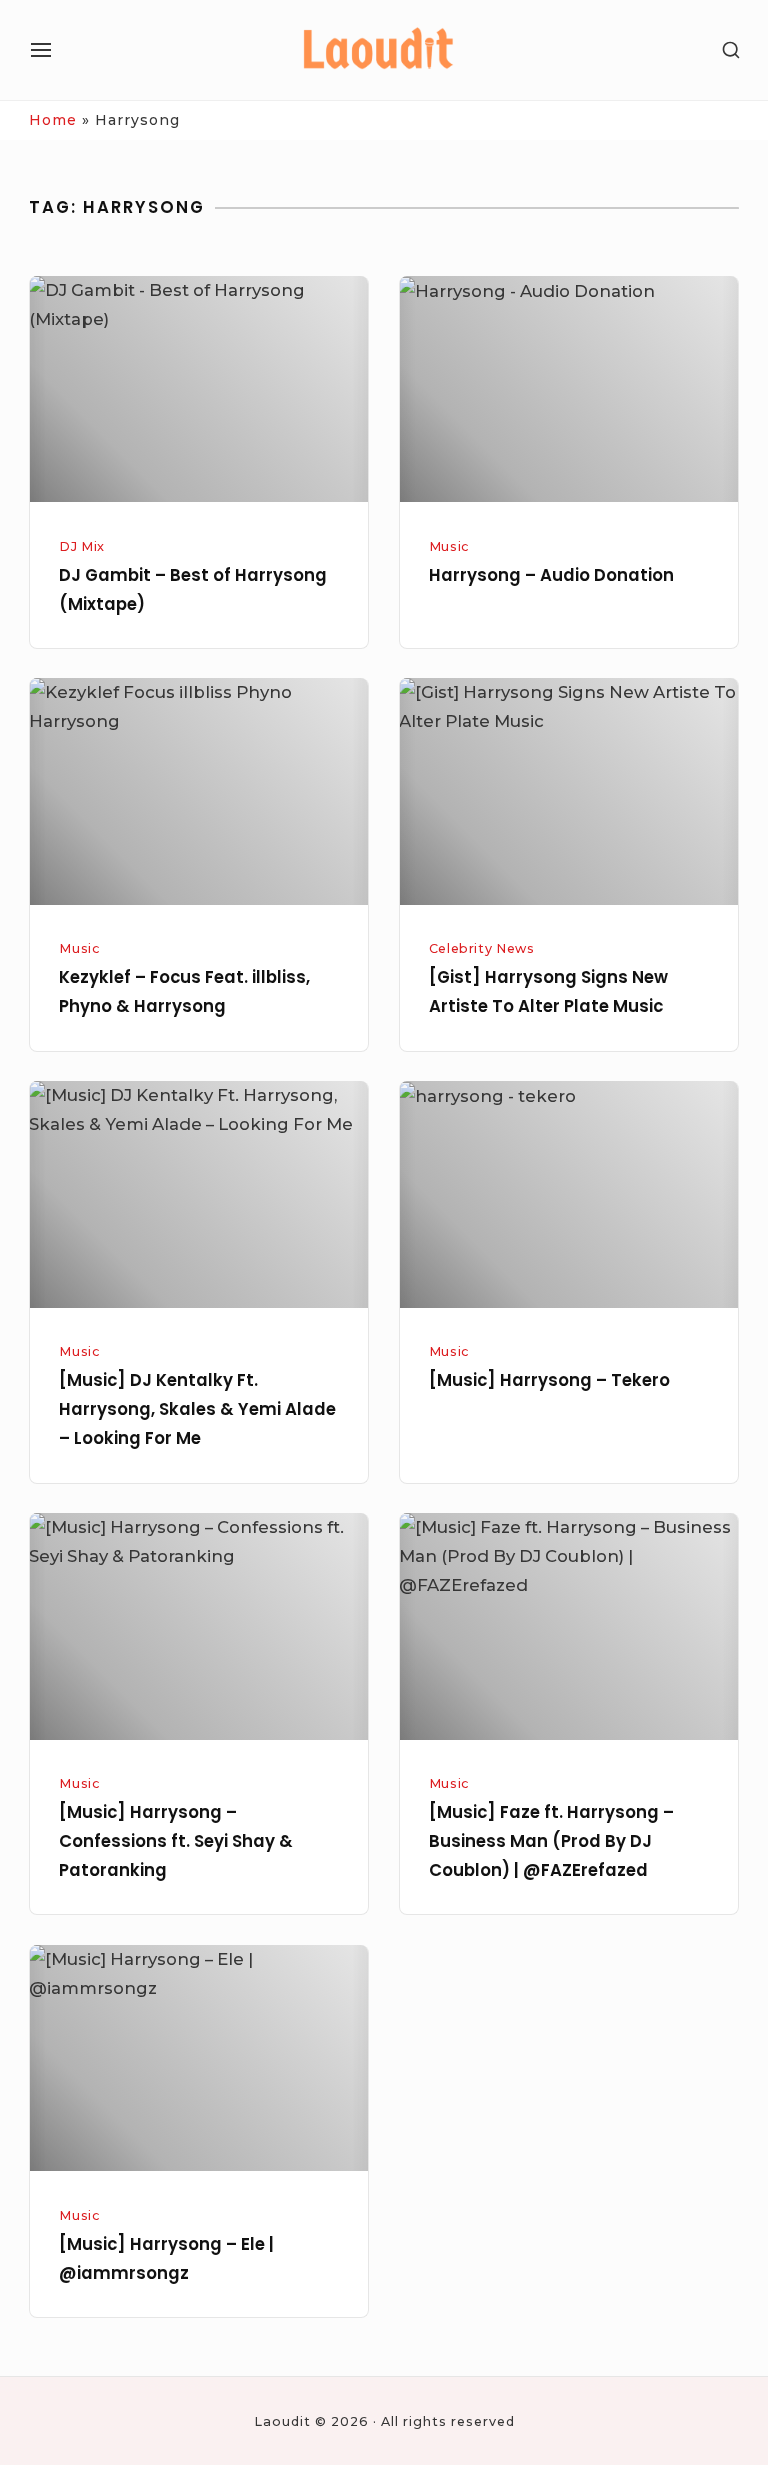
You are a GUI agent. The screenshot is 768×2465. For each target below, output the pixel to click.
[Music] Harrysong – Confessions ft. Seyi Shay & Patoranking (176, 1841)
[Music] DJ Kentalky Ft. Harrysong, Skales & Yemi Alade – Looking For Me (197, 1409)
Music (449, 546)
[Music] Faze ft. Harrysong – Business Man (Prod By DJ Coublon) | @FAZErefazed (551, 1841)
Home (53, 120)
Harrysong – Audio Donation (551, 575)
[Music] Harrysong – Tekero (549, 1380)
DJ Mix (82, 546)
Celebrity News (482, 948)
